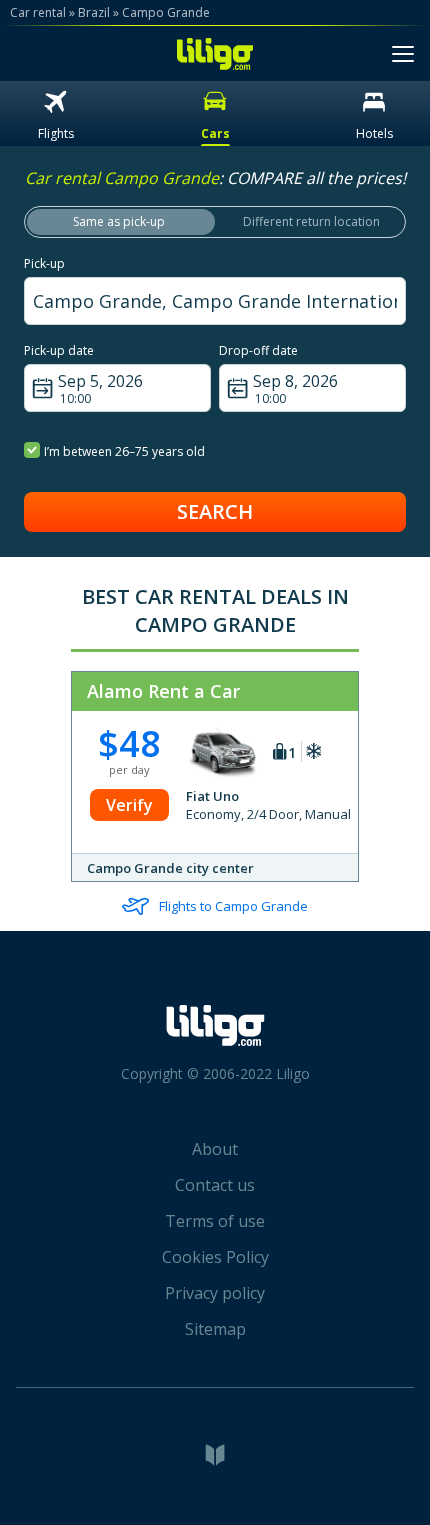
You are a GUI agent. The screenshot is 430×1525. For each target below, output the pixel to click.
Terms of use (215, 1221)
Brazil (94, 12)
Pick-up (44, 263)
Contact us (215, 1185)
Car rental (38, 12)
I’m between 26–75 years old (124, 451)
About (215, 1149)
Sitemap (215, 1329)
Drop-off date (258, 350)
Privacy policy (215, 1293)
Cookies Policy (215, 1257)
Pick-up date (59, 350)
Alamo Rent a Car (163, 691)
